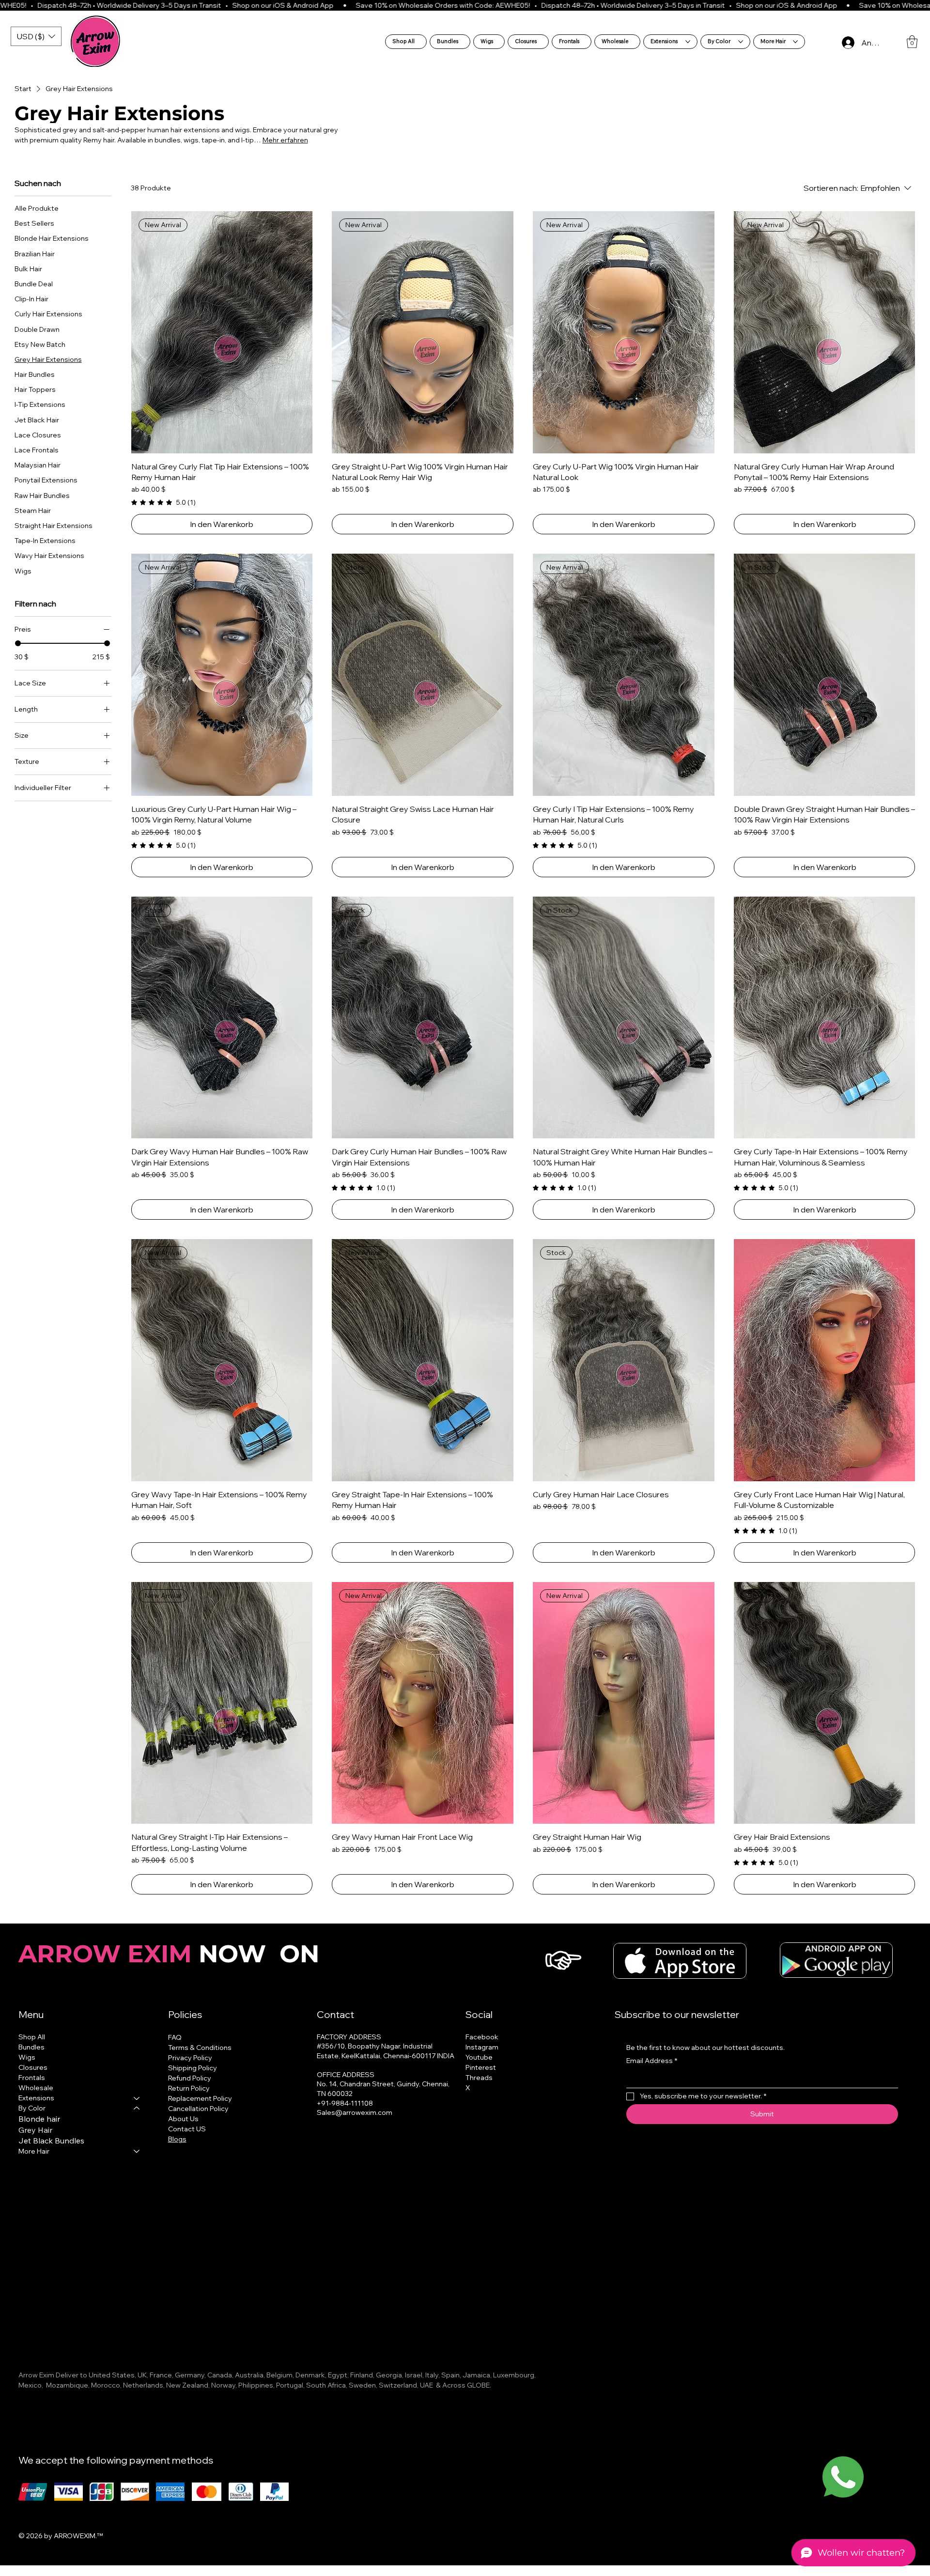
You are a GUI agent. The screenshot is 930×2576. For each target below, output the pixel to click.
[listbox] (36, 36)
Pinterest (481, 2067)
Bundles (31, 2047)
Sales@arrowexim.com (355, 2112)
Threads (479, 2078)
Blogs (177, 2139)
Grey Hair (35, 2130)
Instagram (482, 2047)
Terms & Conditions (200, 2048)
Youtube (479, 2057)
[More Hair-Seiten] (795, 42)
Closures (33, 2067)
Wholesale (36, 2088)
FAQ (175, 2037)
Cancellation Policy (198, 2109)
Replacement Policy (200, 2098)
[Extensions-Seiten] (688, 42)
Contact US (187, 2129)
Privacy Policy (190, 2058)
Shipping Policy (193, 2068)
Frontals (32, 2078)
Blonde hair (39, 2119)
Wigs (27, 2057)
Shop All (32, 2037)
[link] (163, 502)
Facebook (482, 2037)
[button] (912, 42)
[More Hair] (137, 2151)
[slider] (18, 643)
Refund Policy (190, 2078)
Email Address (652, 2061)
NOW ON (172, 1954)
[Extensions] (137, 2098)
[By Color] (137, 2108)
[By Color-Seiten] (741, 42)
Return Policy (189, 2088)
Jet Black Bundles (51, 2141)
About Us (183, 2119)
